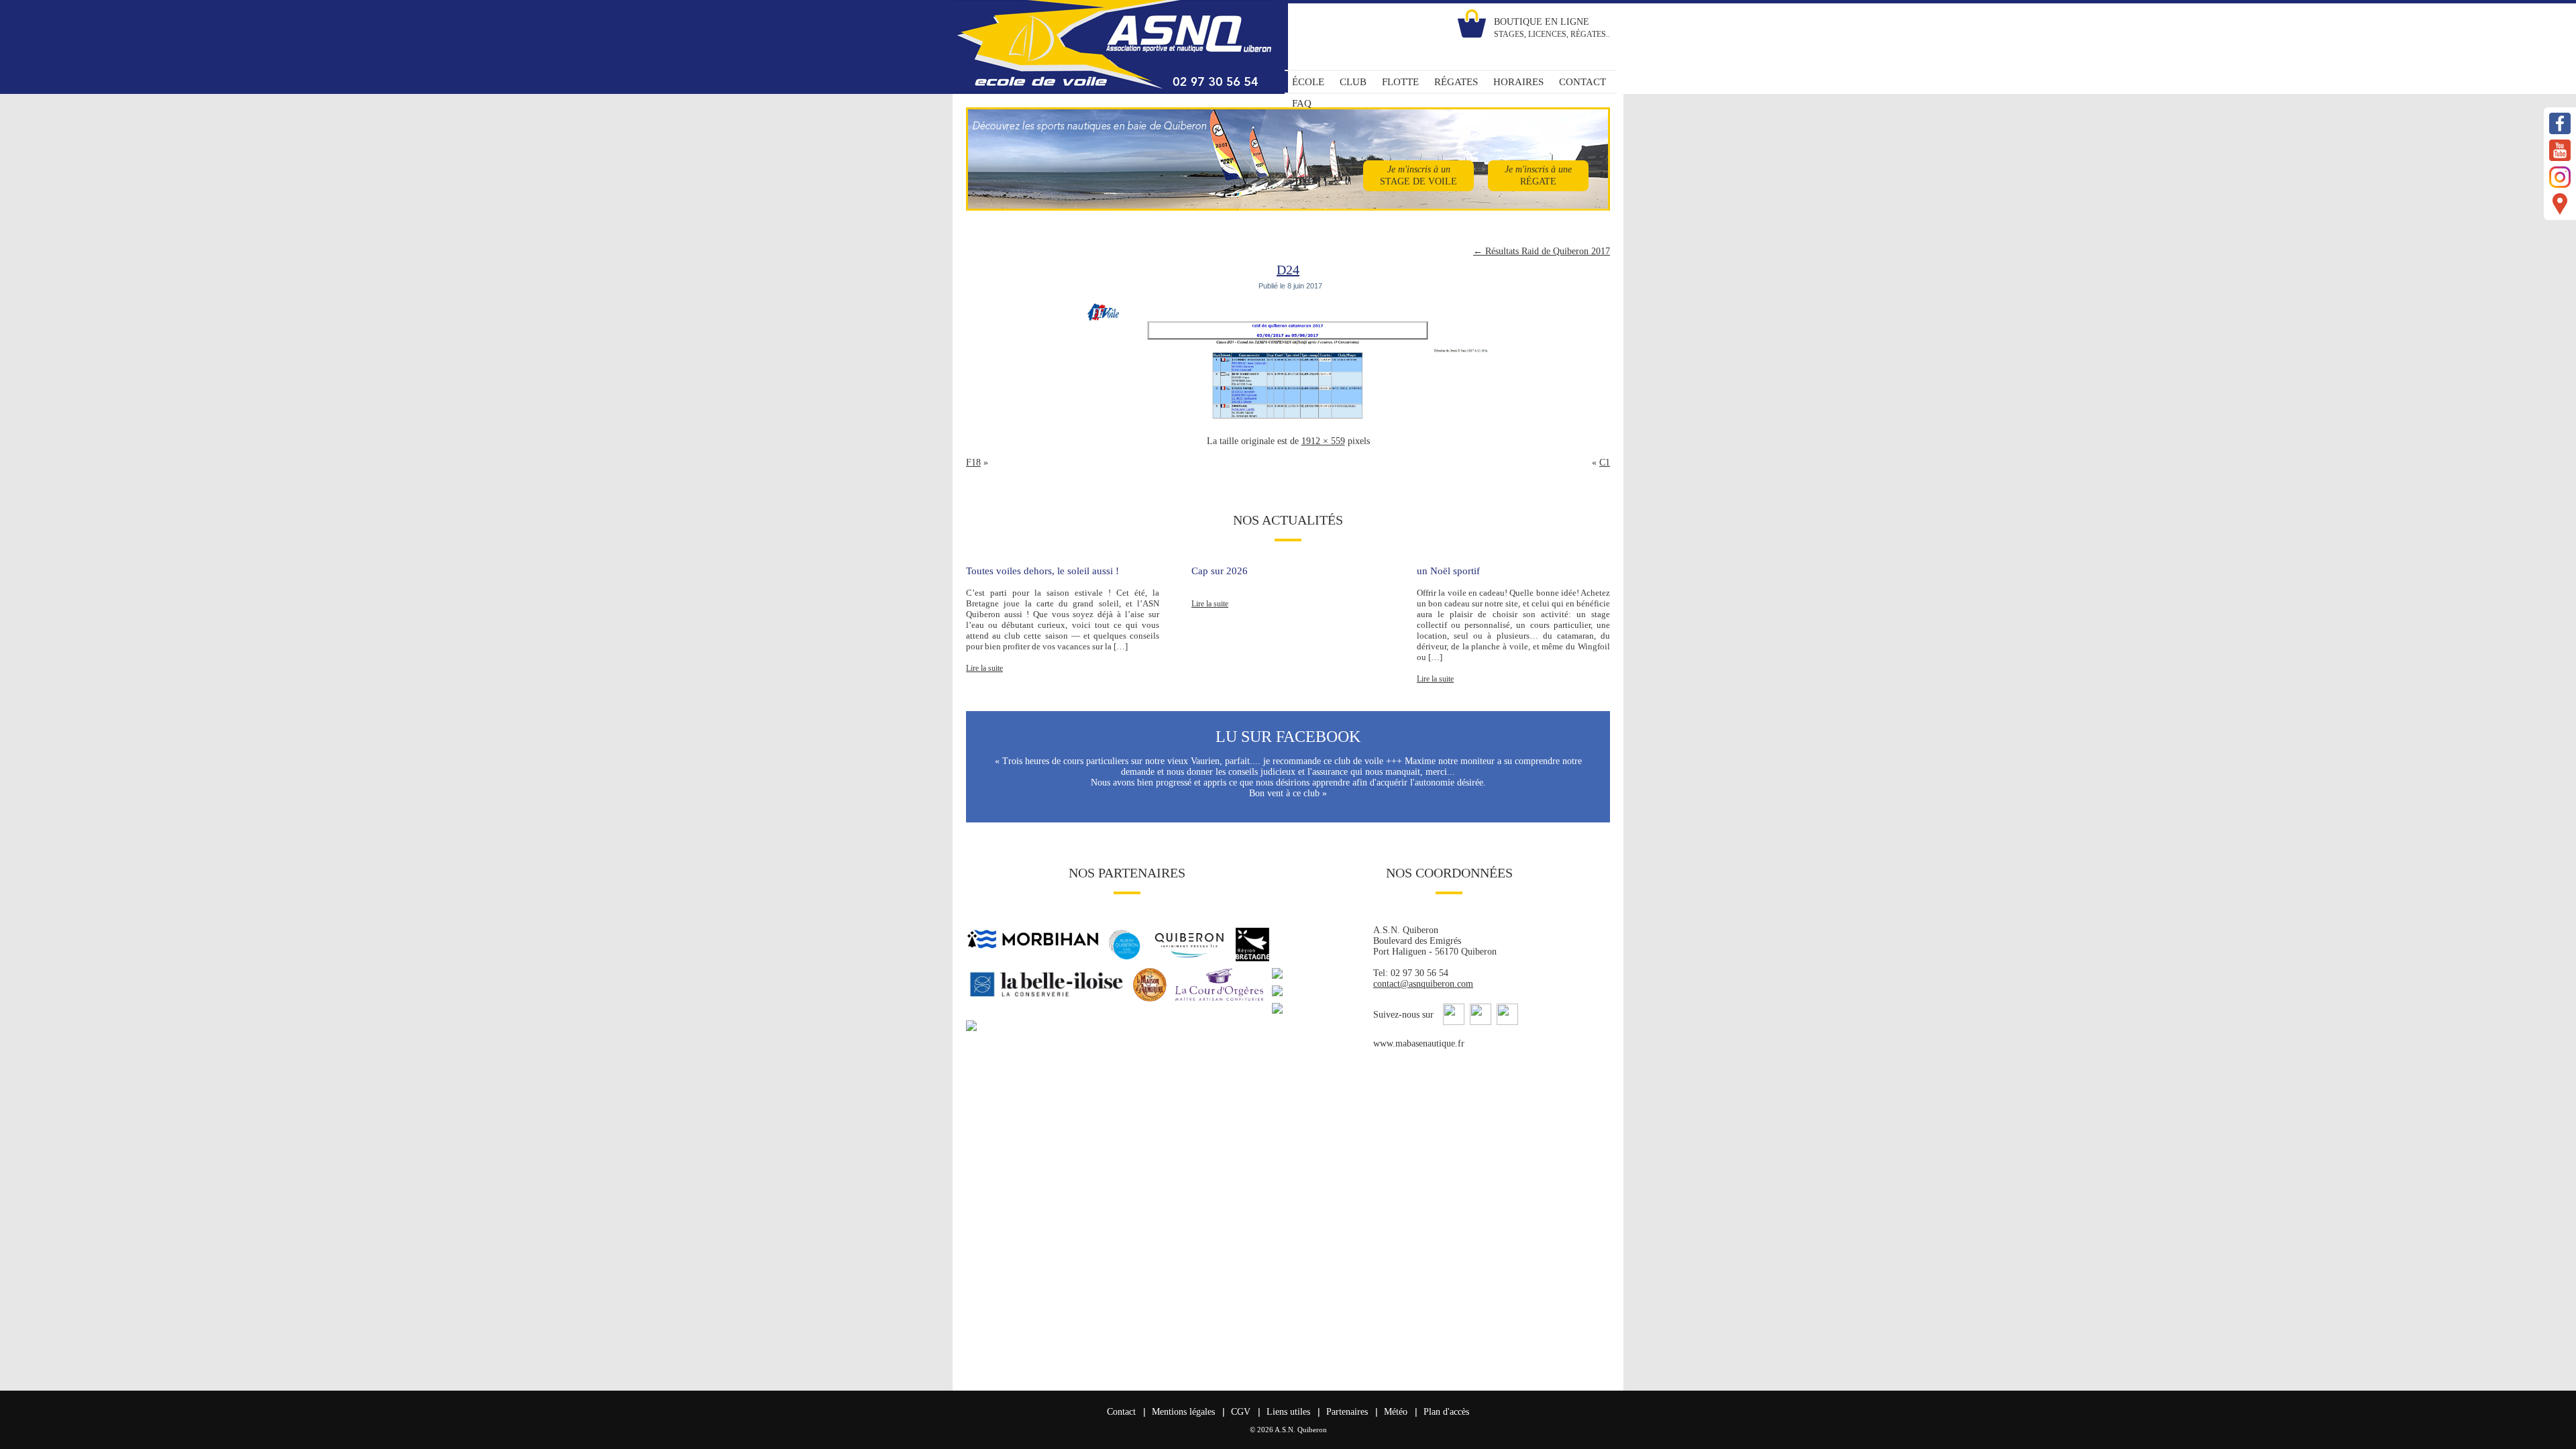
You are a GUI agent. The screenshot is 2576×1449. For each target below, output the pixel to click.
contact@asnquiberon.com (1423, 984)
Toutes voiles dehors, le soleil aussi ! (1042, 571)
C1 (1605, 463)
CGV (1241, 1412)
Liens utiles (1288, 1412)
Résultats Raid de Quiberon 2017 (1542, 251)
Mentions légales (1183, 1412)
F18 (973, 463)
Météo (1396, 1412)
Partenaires (1347, 1412)
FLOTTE (1400, 82)
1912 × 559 (1323, 441)
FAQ (1302, 103)
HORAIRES (1518, 82)
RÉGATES (1456, 82)
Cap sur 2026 (1220, 571)
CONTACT (1582, 82)
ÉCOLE (1308, 82)
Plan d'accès (1446, 1412)
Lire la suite (984, 668)
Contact (1121, 1412)
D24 (1288, 270)
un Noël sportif (1448, 571)
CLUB (1353, 82)
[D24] (1288, 420)
